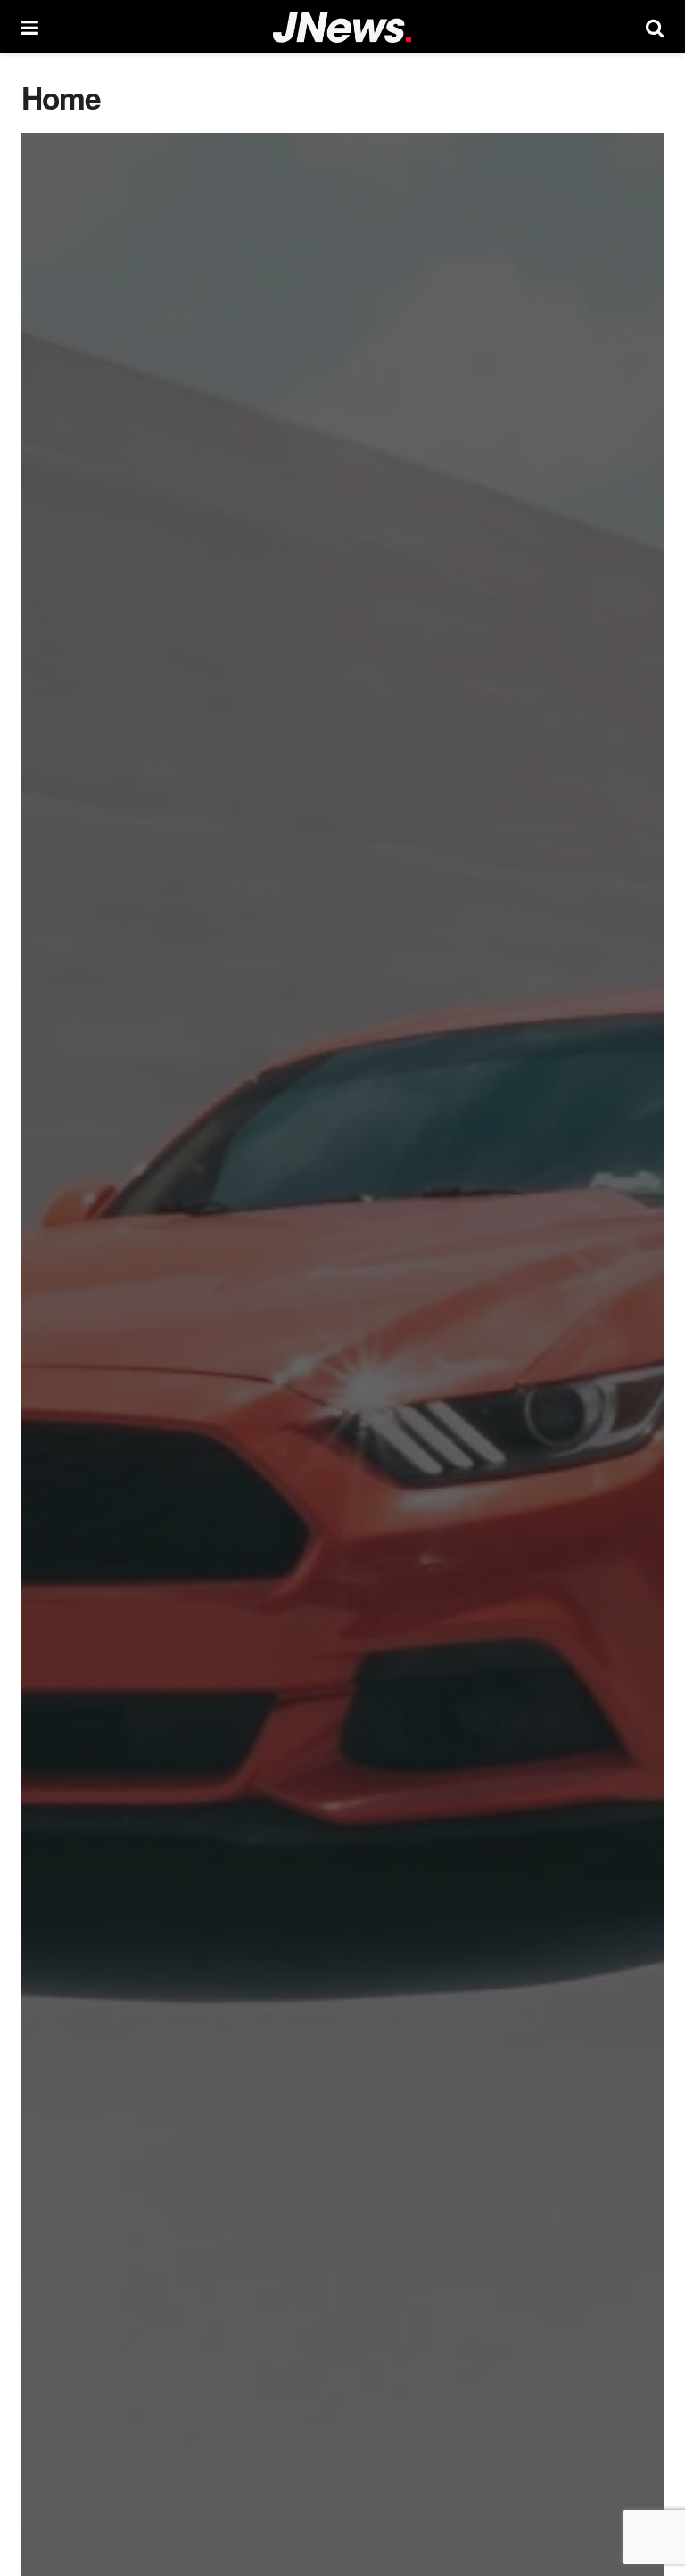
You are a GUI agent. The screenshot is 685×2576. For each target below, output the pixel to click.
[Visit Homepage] (342, 27)
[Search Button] (655, 27)
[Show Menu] (30, 27)
